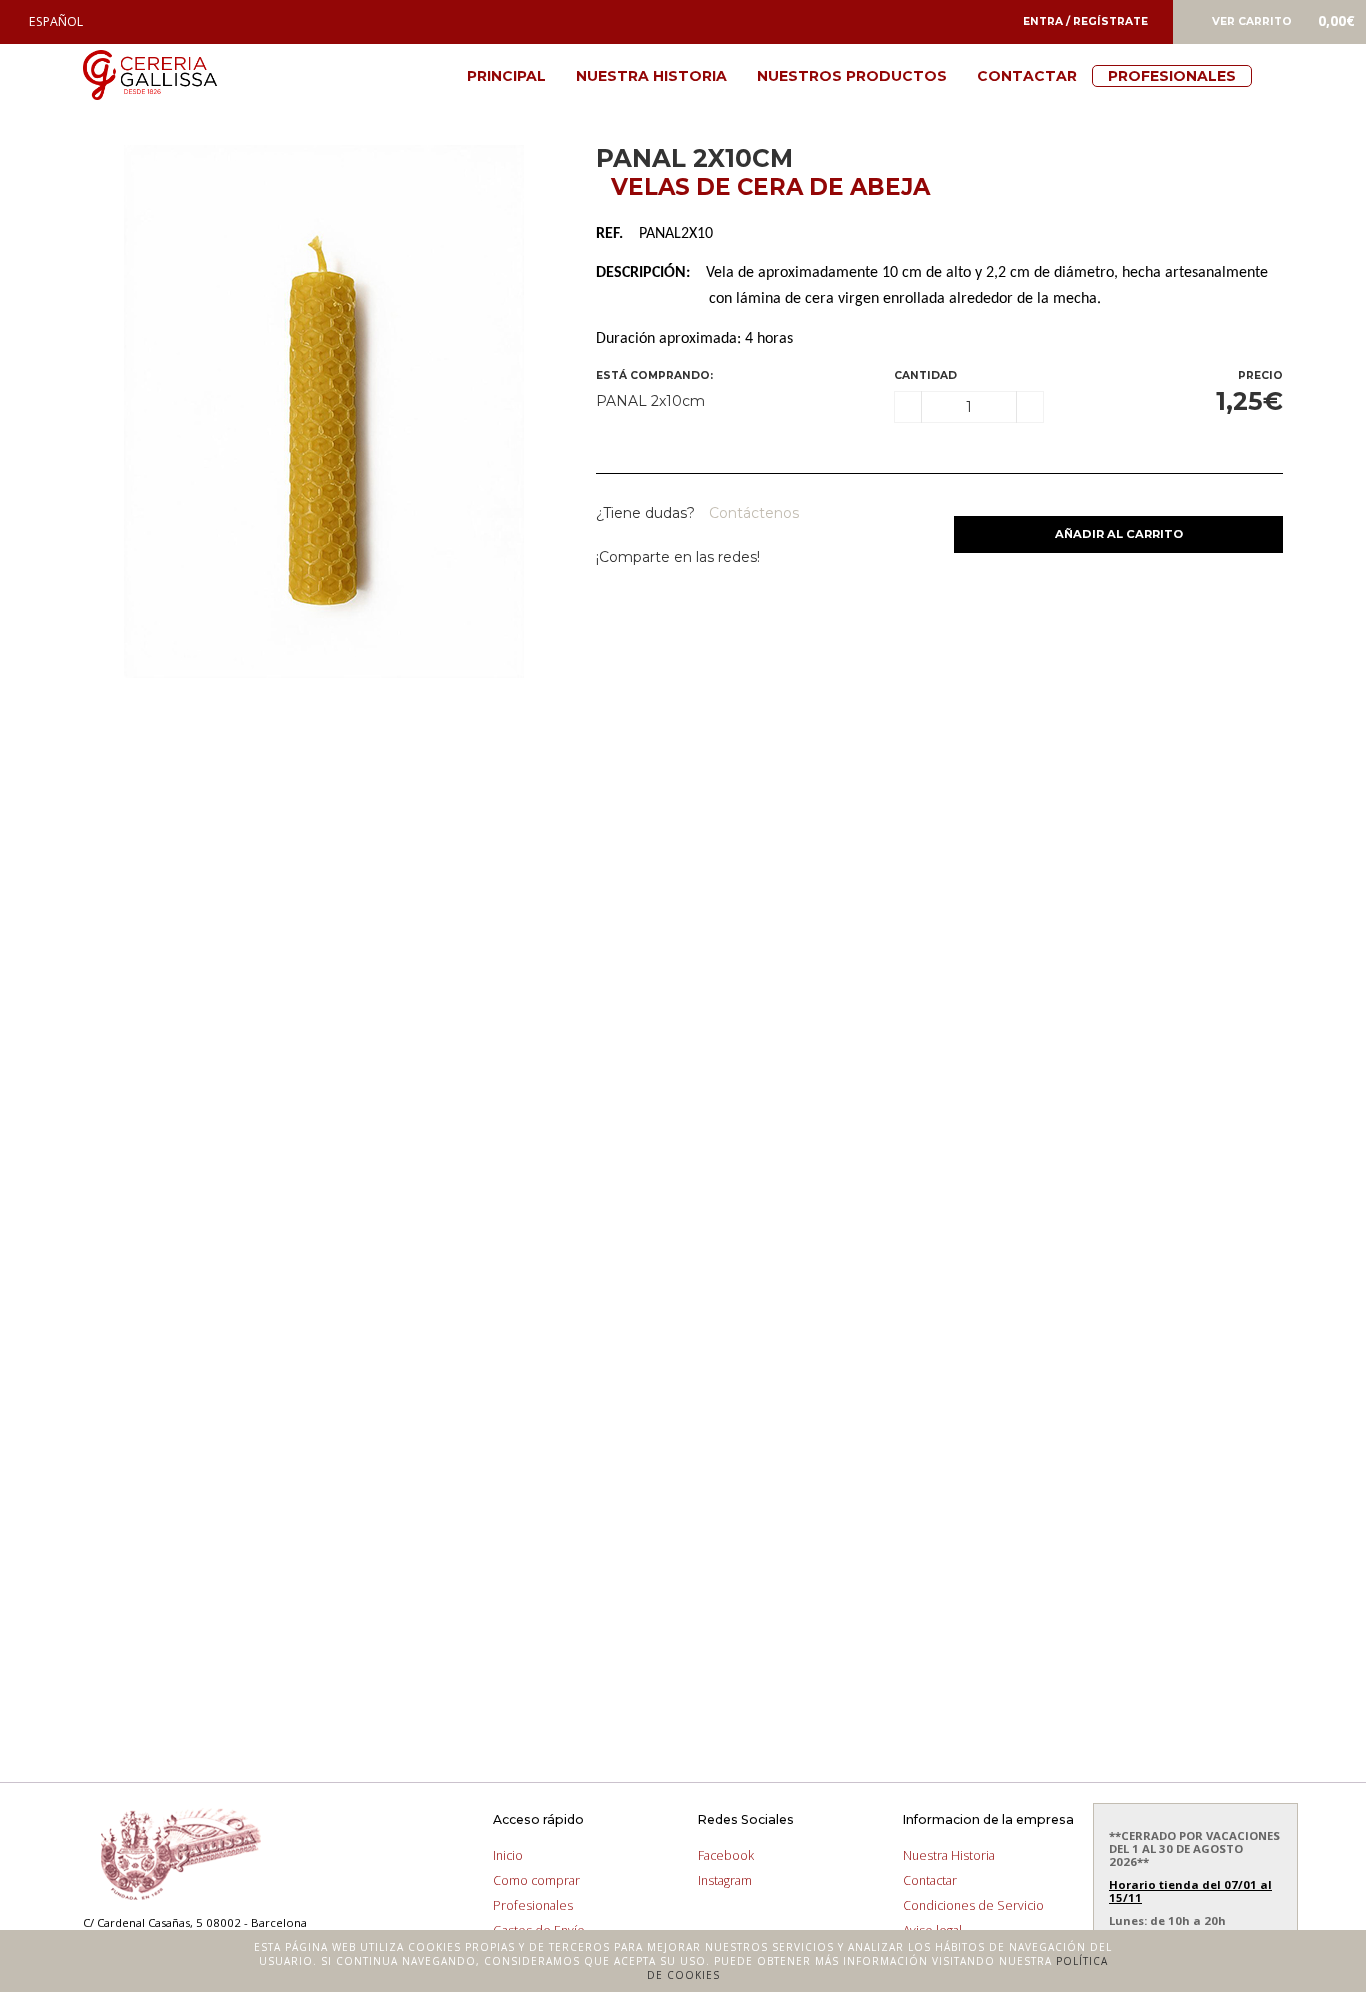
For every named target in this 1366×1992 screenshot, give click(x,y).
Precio (1260, 375)
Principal (506, 76)
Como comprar (536, 1880)
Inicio (508, 1855)
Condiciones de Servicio (973, 1905)
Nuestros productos (852, 76)
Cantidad (925, 375)
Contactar (1027, 76)
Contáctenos (752, 513)
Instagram (725, 1880)
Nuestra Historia (651, 76)
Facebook (726, 1855)
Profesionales (1172, 76)
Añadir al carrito (1119, 534)
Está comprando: (654, 375)
